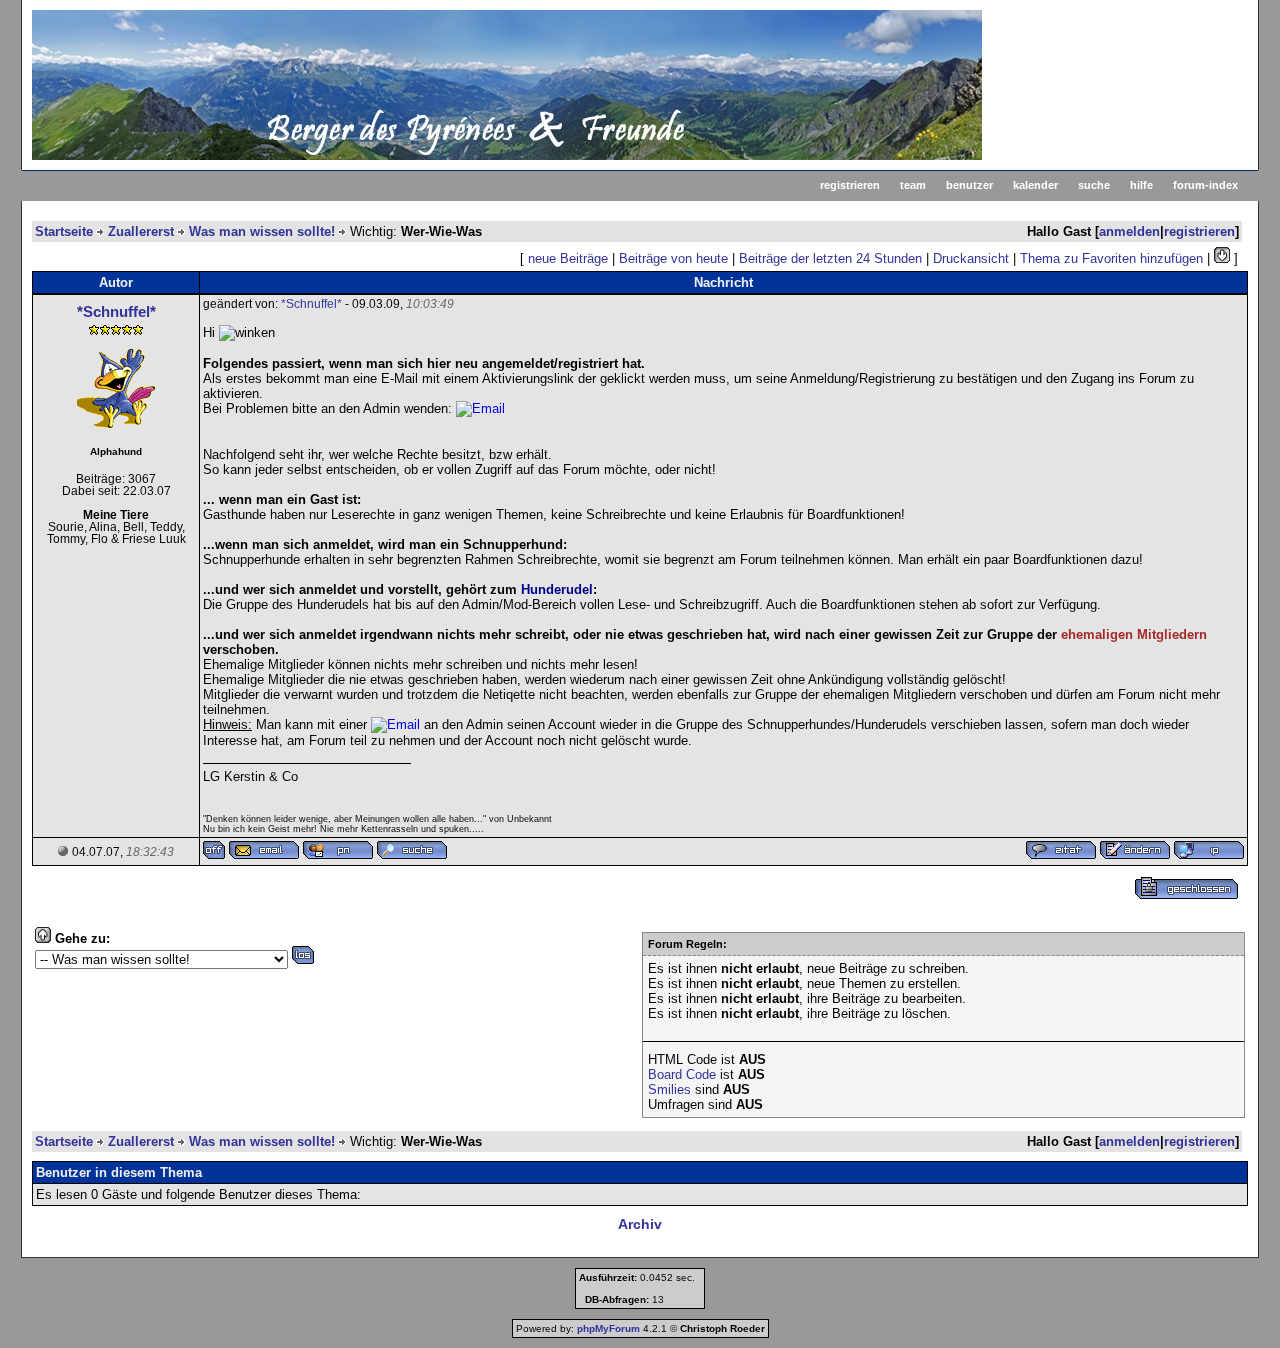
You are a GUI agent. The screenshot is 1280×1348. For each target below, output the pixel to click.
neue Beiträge (568, 258)
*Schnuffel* (116, 311)
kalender (1035, 185)
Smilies (669, 1089)
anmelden (1129, 231)
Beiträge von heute (673, 258)
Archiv (640, 1224)
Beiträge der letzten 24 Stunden (830, 258)
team (913, 185)
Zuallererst (141, 231)
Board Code (682, 1074)
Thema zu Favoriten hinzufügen (1111, 258)
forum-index (1205, 185)
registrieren (850, 185)
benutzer (969, 185)
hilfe (1141, 185)
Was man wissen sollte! (262, 231)
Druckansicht (971, 258)
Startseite (64, 231)
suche (1094, 185)
